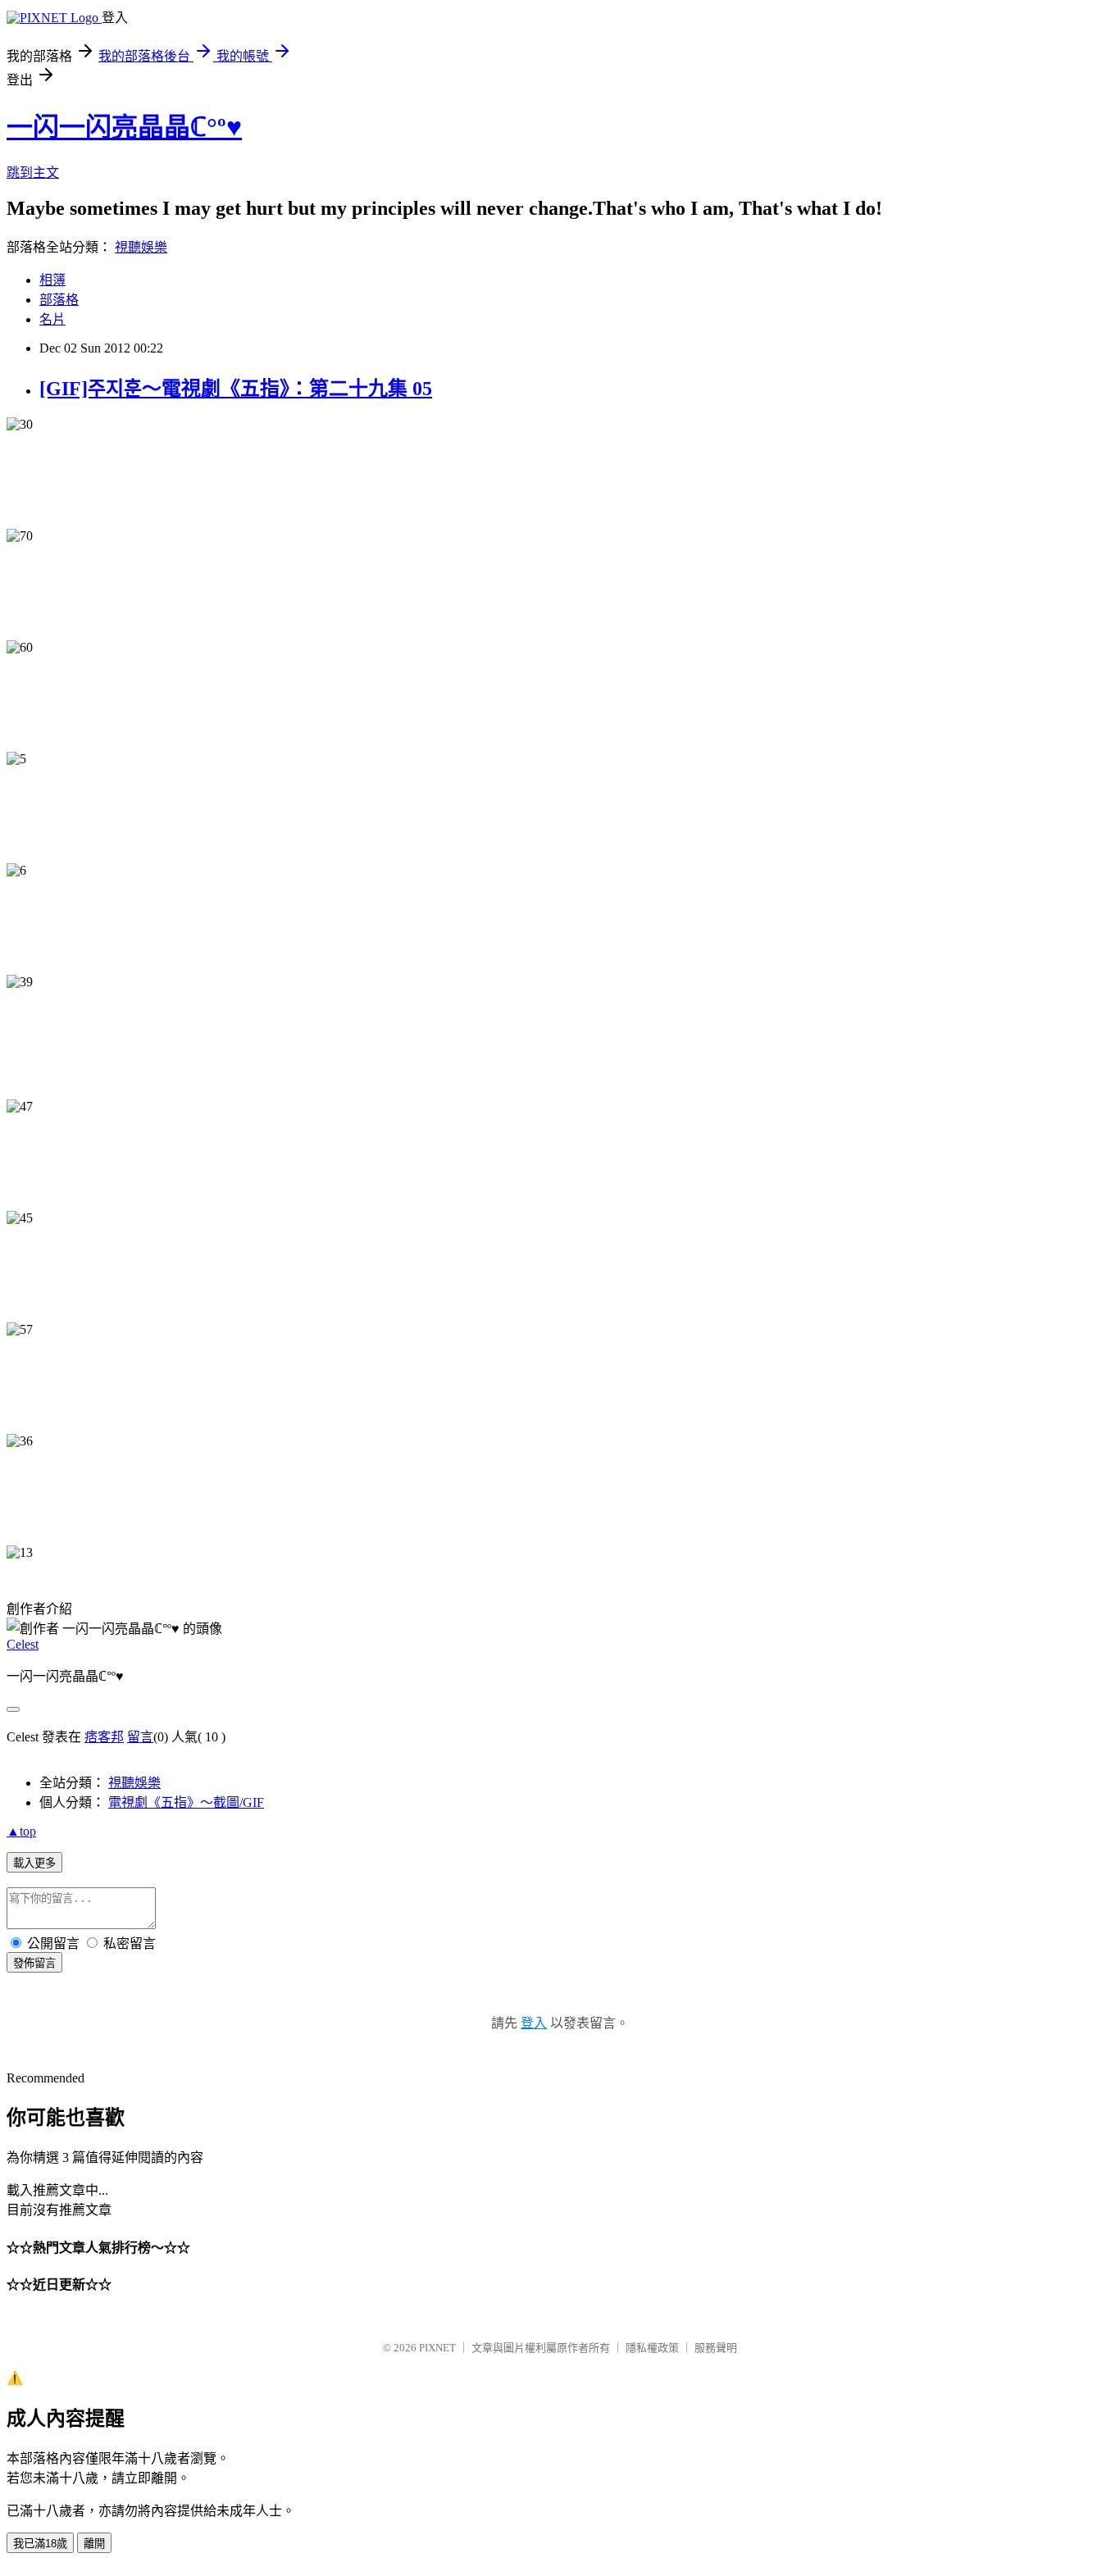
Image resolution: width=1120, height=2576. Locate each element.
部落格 (59, 300)
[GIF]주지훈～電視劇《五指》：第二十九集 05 (236, 389)
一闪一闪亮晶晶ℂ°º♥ (124, 127)
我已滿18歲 (40, 2544)
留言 (140, 1737)
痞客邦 (104, 1737)
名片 (52, 319)
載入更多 (34, 1863)
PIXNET (437, 2348)
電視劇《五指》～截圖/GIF (186, 1802)
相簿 (52, 280)
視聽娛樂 (141, 247)
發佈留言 (34, 1963)
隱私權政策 (652, 2348)
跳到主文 (33, 173)
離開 (94, 2544)
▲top (21, 1831)
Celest (23, 1644)
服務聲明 (716, 2348)
